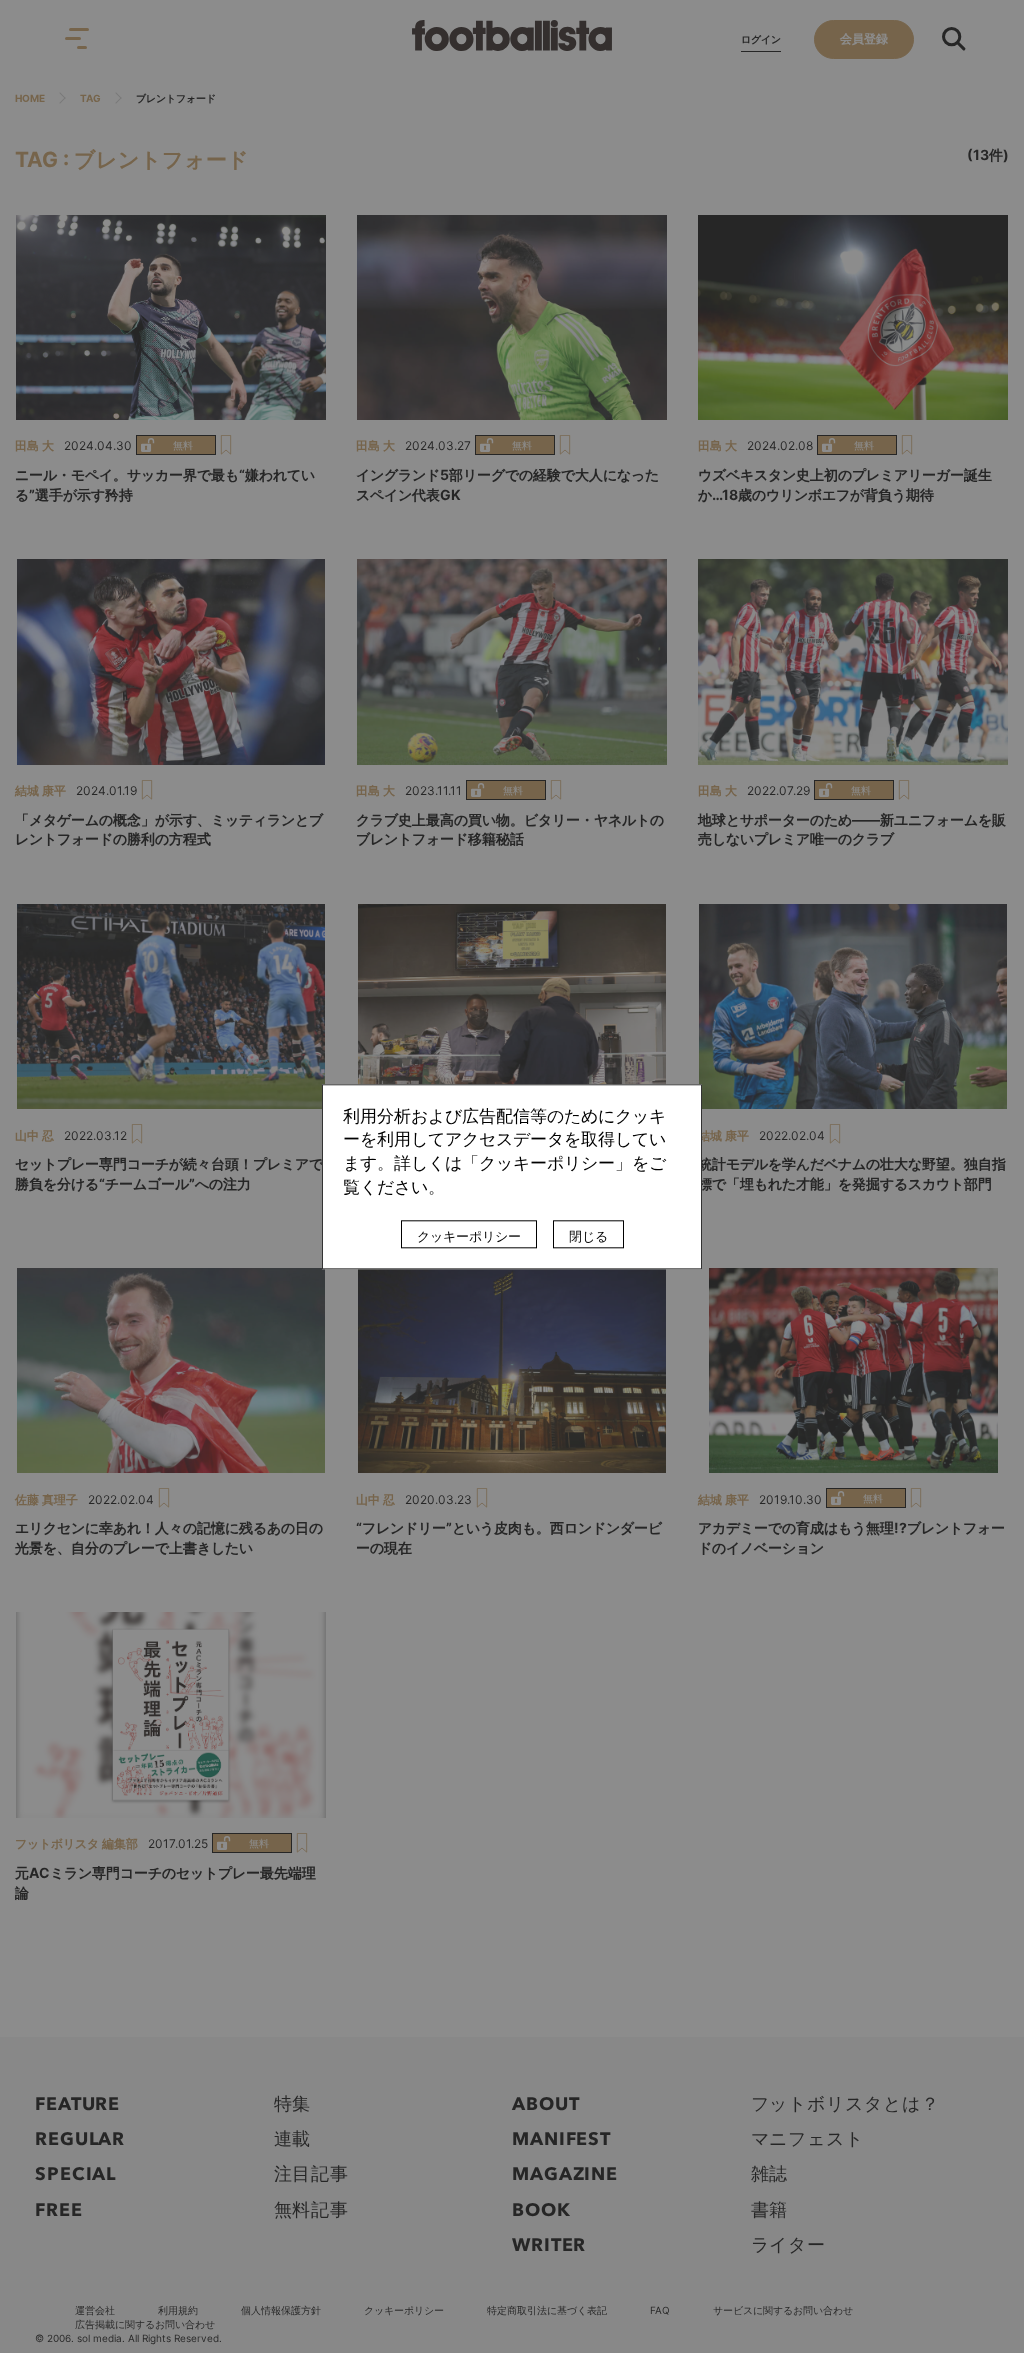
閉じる (588, 1236)
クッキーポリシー (469, 1236)
